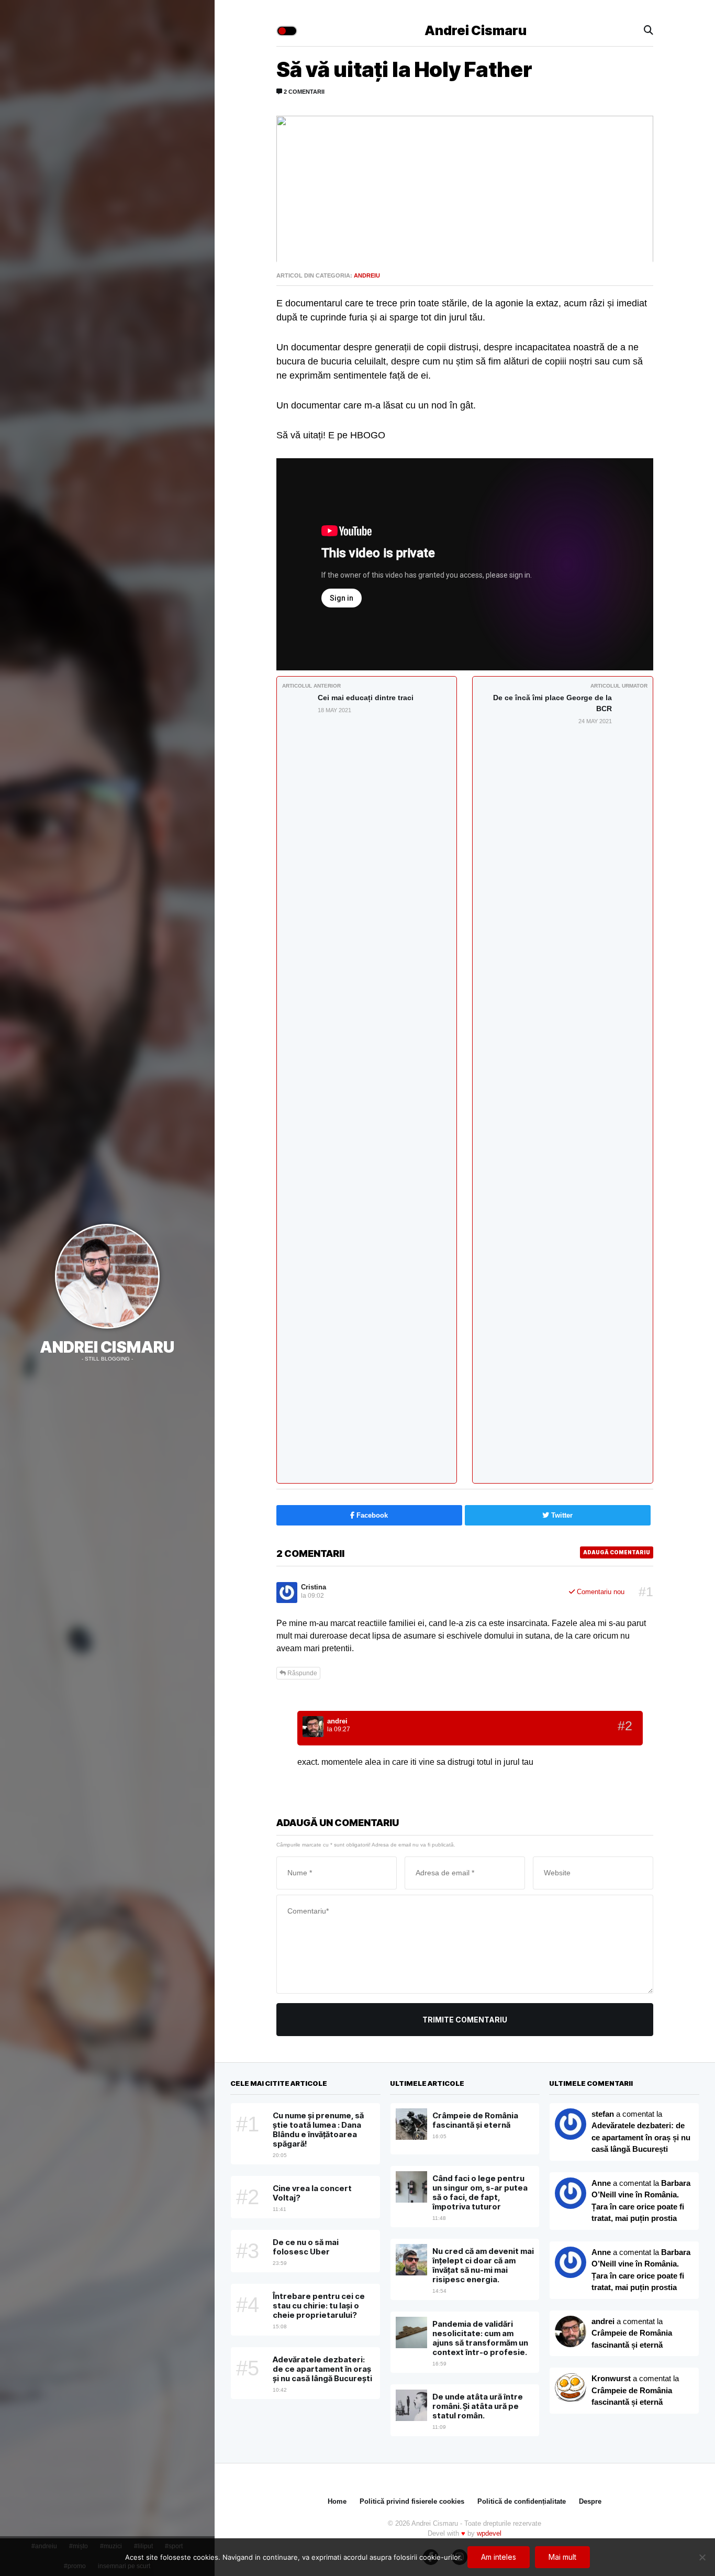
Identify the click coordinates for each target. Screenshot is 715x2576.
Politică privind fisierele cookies (412, 2501)
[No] (702, 2557)
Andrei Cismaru (107, 1347)
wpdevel (489, 2533)
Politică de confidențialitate (522, 2501)
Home (337, 2501)
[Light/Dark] (287, 31)
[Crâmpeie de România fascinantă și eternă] (571, 2389)
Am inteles (499, 2557)
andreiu (367, 275)
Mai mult (562, 2557)
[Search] (649, 31)
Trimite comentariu (465, 2020)
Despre (590, 2501)
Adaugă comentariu (617, 1552)
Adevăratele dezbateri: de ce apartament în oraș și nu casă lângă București (641, 2137)
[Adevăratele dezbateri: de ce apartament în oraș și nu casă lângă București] (571, 2193)
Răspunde (301, 1673)
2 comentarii (303, 92)
